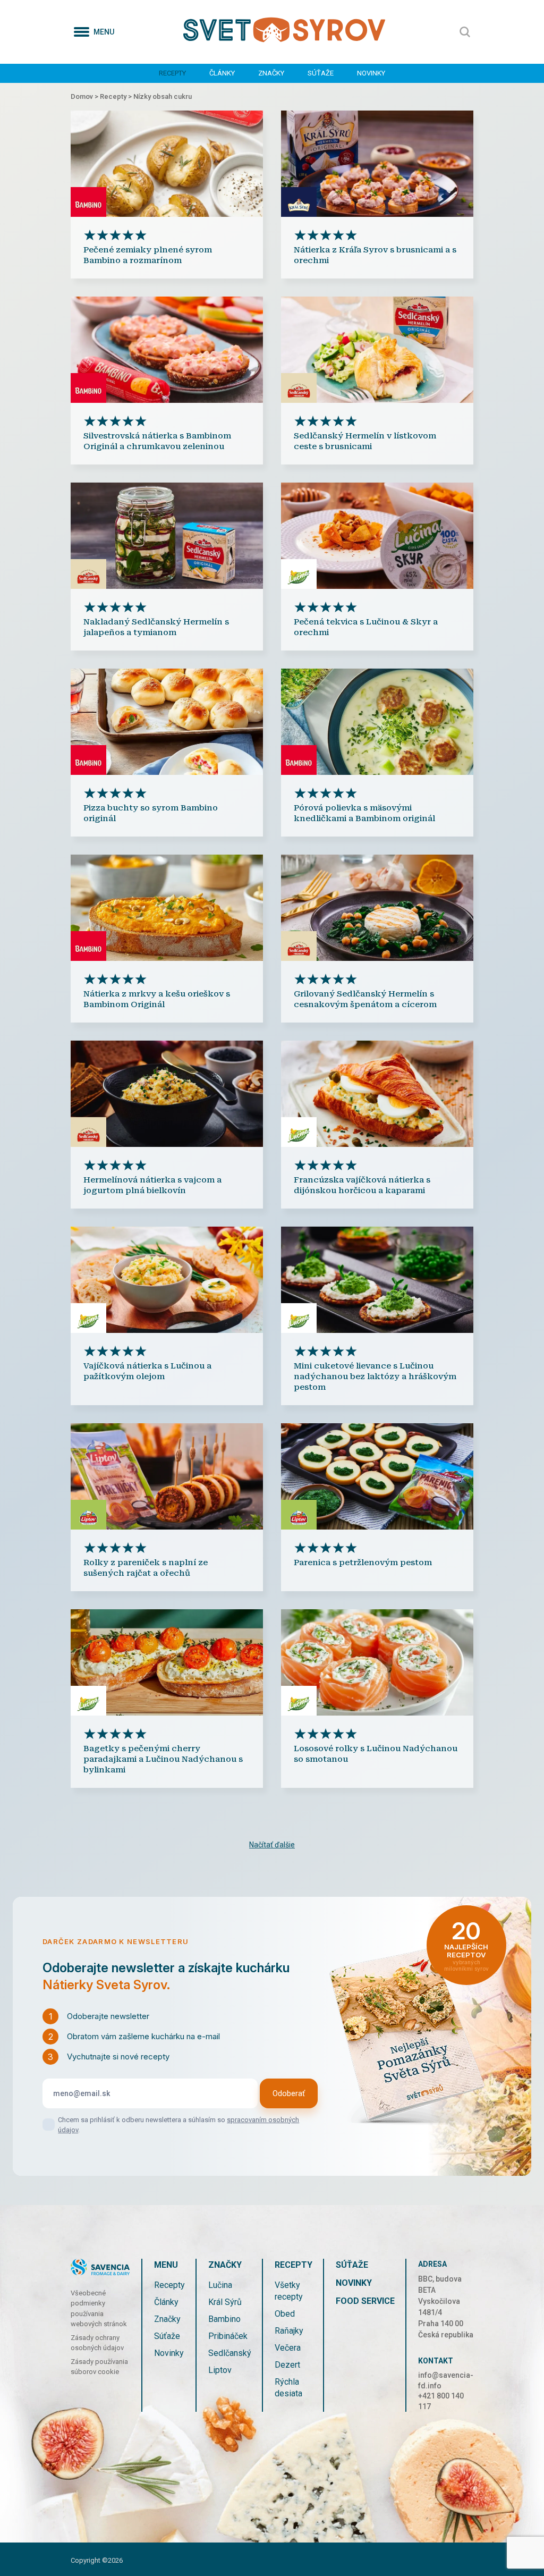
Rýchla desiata (288, 2388)
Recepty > (117, 96)
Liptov (220, 2370)
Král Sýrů (225, 2302)
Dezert (287, 2365)
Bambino (224, 2319)
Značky (271, 73)
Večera (288, 2348)
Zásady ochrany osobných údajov (97, 2343)
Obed (285, 2314)
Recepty (172, 73)
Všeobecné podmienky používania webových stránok (99, 2309)
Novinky (371, 73)
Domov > (85, 96)
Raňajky (289, 2331)
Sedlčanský (230, 2353)
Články (222, 73)
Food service (365, 2301)
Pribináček (228, 2336)
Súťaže (321, 73)
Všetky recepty (289, 2291)
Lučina (220, 2285)
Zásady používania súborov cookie (99, 2367)
